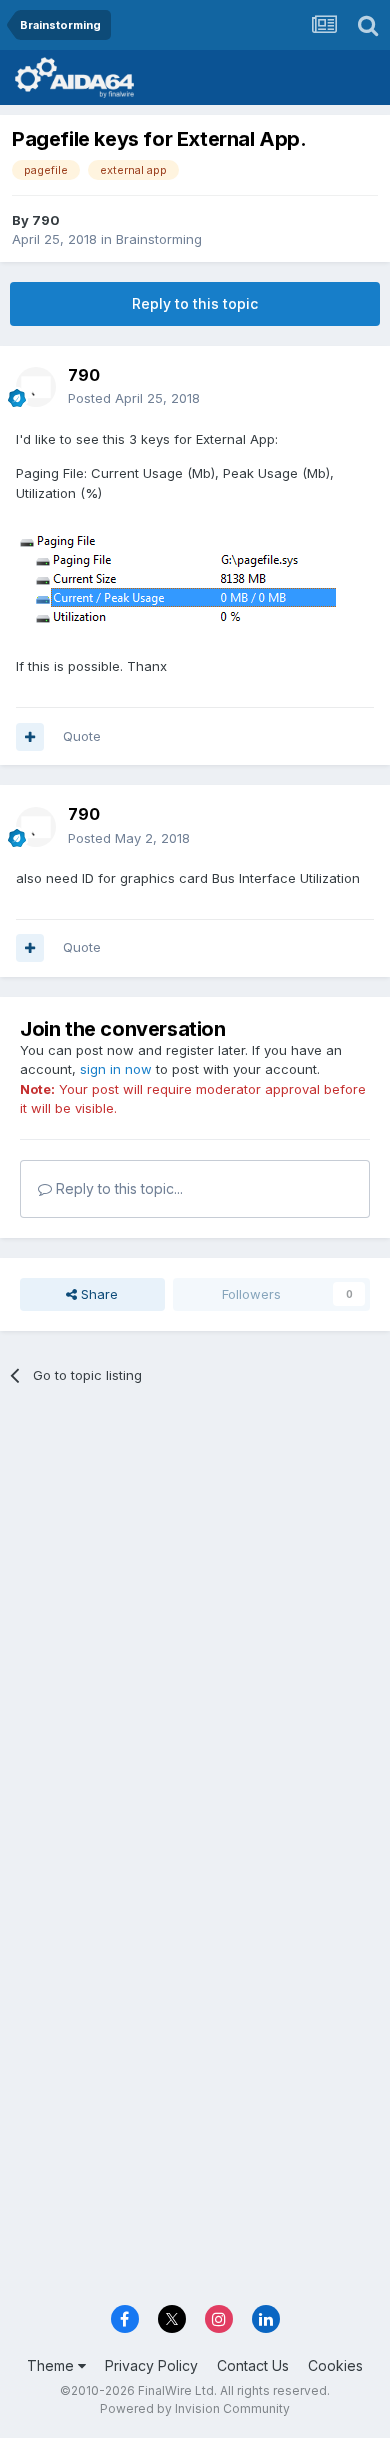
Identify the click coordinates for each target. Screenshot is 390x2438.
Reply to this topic (195, 303)
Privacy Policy (151, 2365)
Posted (134, 398)
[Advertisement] (195, 1613)
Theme (52, 2365)
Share (97, 1294)
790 (46, 220)
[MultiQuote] (30, 737)
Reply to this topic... (117, 1188)
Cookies (335, 2365)
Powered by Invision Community (195, 2408)
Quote (82, 736)
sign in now (116, 1069)
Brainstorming (159, 239)
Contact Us (253, 2365)
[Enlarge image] (176, 579)
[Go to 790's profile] (36, 387)
